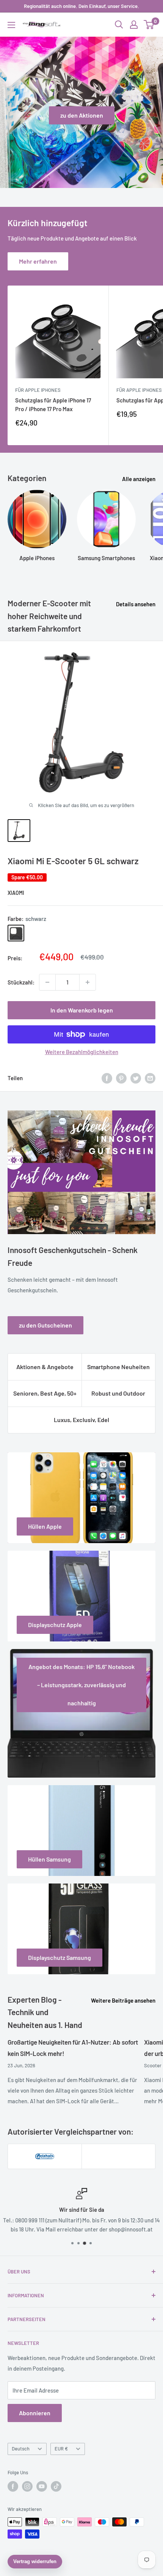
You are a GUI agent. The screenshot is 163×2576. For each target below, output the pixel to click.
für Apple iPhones (38, 390)
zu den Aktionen (82, 115)
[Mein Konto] (134, 25)
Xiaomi (16, 893)
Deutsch (21, 2449)
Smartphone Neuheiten (118, 1367)
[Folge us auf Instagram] (27, 2486)
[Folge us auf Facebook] (13, 2486)
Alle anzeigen (139, 479)
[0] (149, 25)
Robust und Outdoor (118, 1393)
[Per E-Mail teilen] (150, 1078)
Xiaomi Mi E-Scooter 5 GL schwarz (73, 861)
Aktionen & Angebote (45, 1367)
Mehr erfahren (38, 261)
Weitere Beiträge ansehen (123, 2000)
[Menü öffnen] (11, 25)
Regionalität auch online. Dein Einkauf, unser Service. (81, 6)
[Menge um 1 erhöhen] (88, 982)
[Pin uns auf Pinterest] (121, 1078)
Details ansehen (136, 604)
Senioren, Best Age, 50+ (45, 1393)
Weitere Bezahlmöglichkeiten (82, 1052)
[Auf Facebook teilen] (107, 1078)
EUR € (61, 2449)
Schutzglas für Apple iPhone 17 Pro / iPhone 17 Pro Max (53, 404)
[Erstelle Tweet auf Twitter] (136, 1078)
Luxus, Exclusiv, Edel (81, 1420)
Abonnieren (35, 2413)
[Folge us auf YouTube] (42, 2486)
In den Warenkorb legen (82, 1010)
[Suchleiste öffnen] (119, 25)
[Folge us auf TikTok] (56, 2486)
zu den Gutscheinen (45, 1325)
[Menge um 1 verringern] (47, 982)
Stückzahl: (21, 982)
